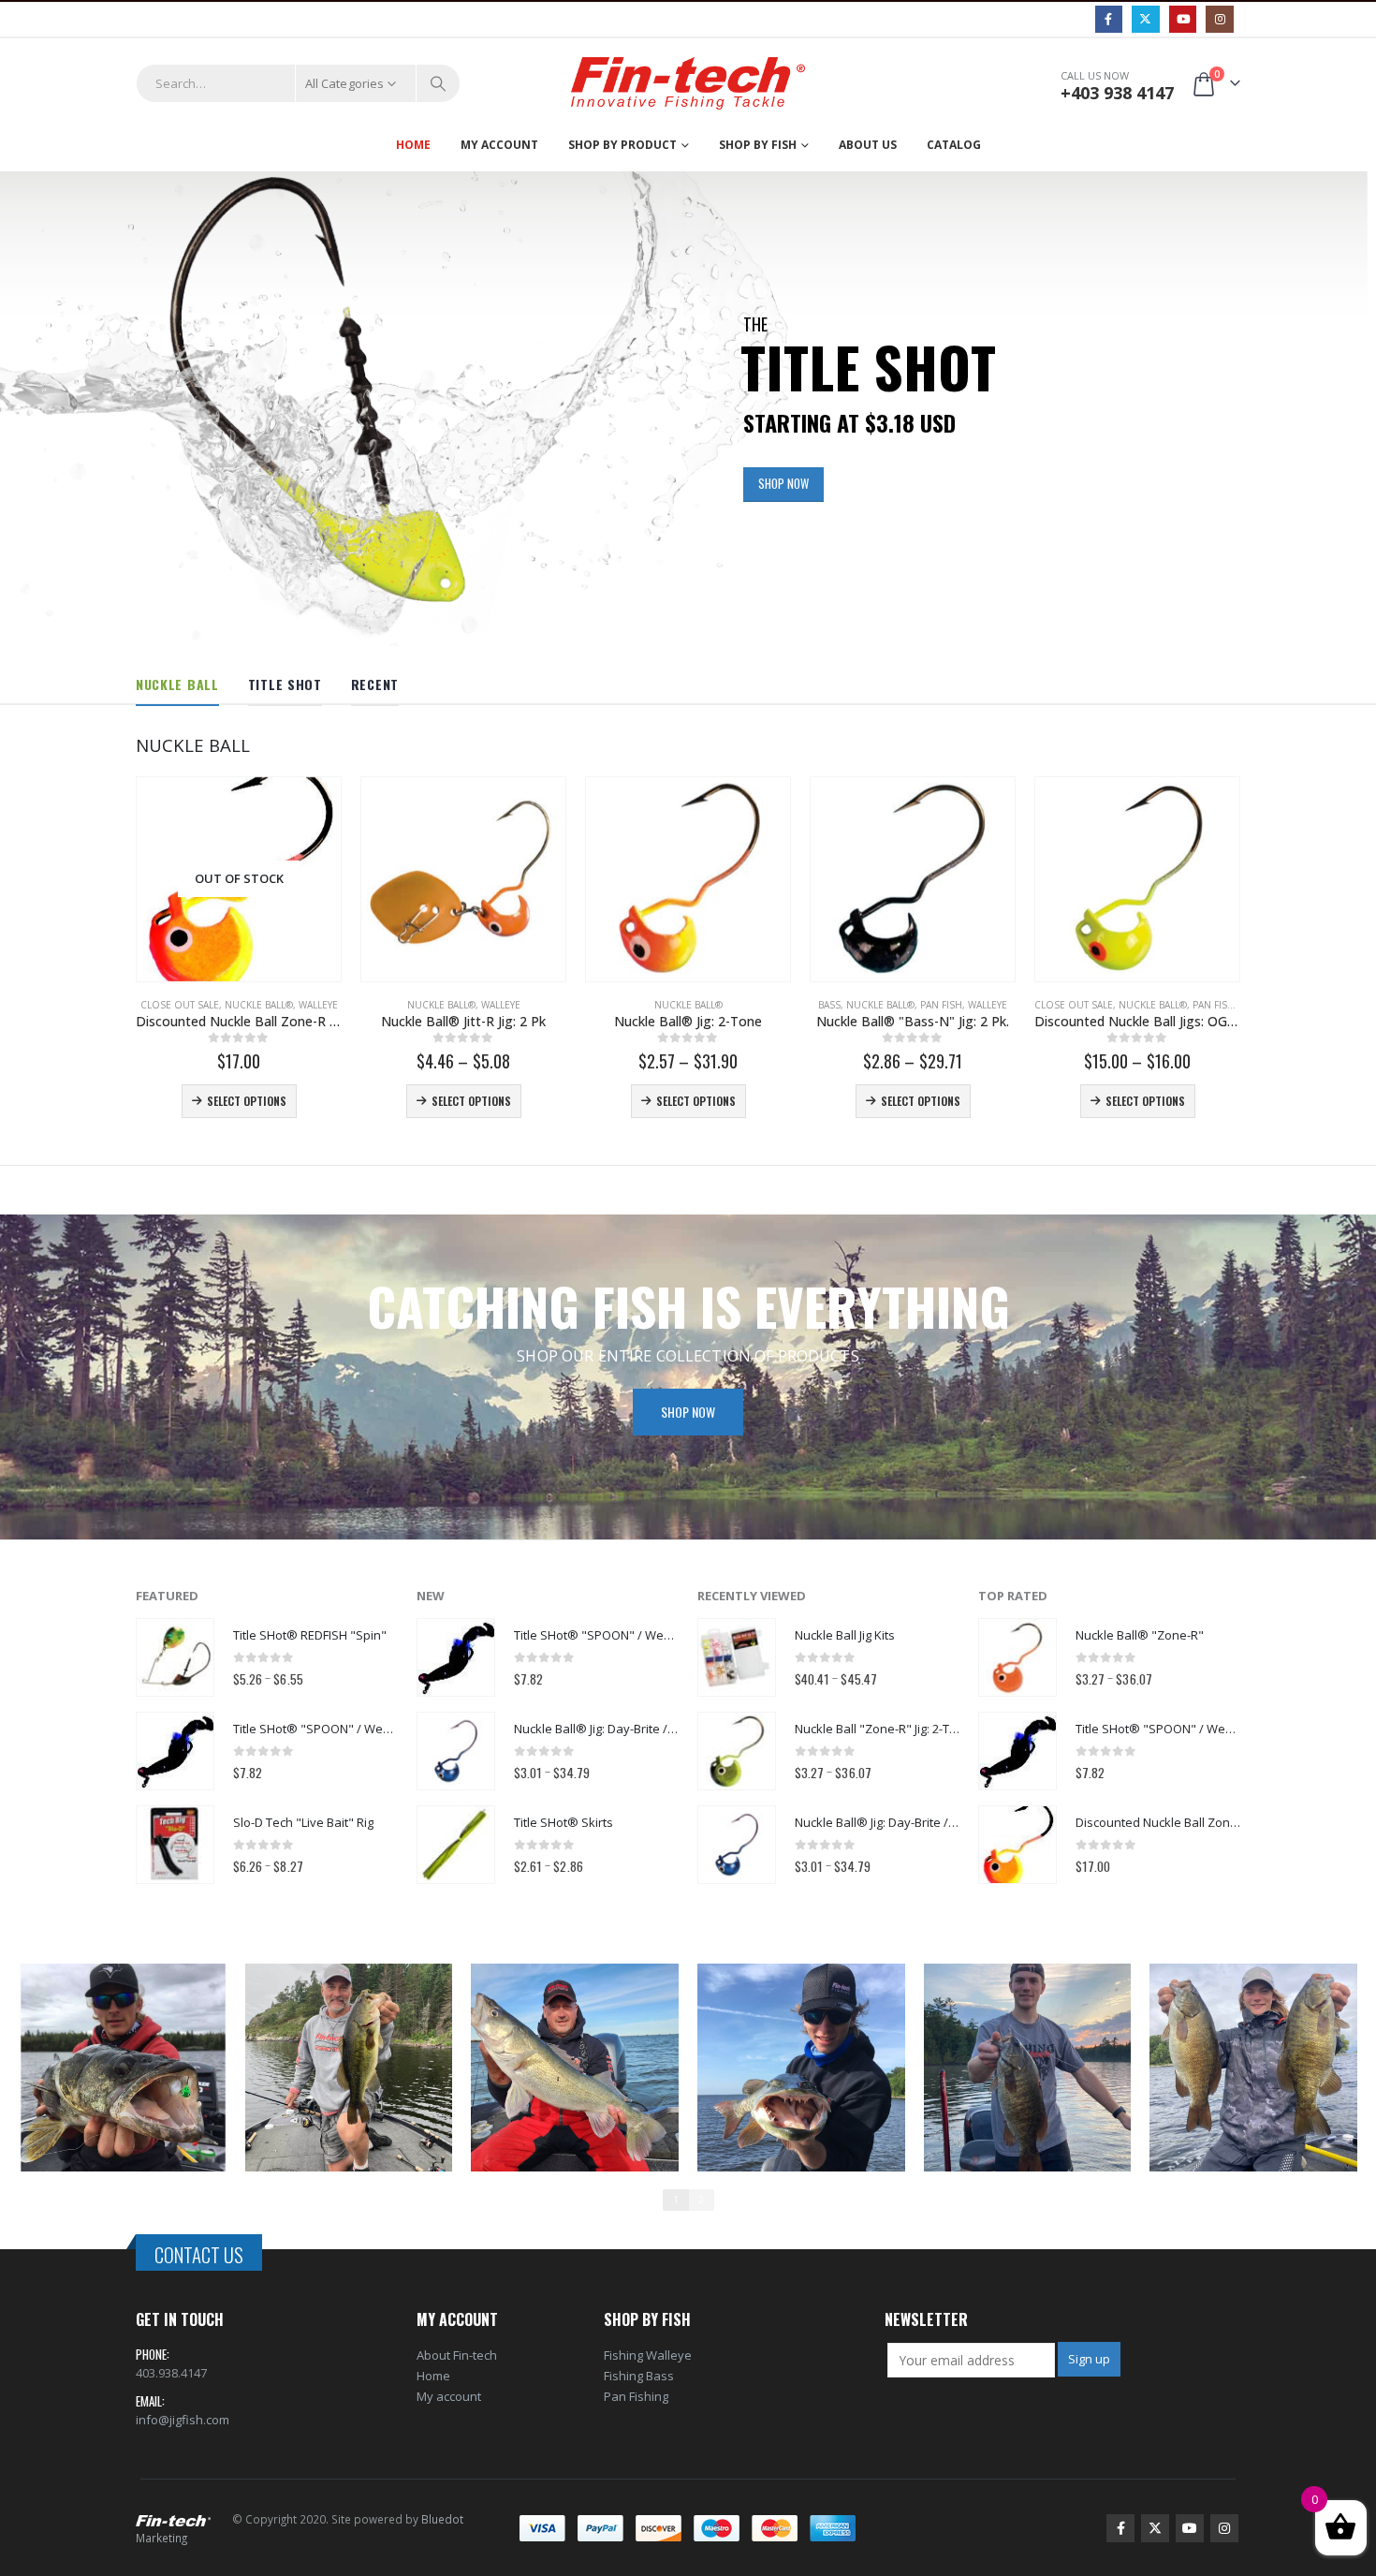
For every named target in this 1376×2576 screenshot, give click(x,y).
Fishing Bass (639, 2376)
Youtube (1190, 2528)
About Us (868, 145)
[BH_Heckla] (575, 2068)
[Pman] (801, 2068)
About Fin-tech (457, 2355)
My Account (499, 145)
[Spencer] (1253, 2068)
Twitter (1155, 2528)
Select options (247, 1101)
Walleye (318, 1005)
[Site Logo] (688, 84)
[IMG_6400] (349, 2068)
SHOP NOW (783, 484)
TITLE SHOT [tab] (285, 684)
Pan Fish (941, 1005)
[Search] (438, 83)
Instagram (1224, 2528)
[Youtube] (1183, 19)
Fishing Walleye (648, 2355)
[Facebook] (1109, 19)
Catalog (954, 145)
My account (449, 2396)
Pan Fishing (636, 2396)
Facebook (1120, 2528)
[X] (1145, 19)
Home (413, 145)
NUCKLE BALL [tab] (177, 684)
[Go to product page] (463, 879)
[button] (27, 409)
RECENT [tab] (375, 684)
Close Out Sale (180, 1005)
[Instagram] (1219, 19)
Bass (829, 1005)
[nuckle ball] (123, 2068)
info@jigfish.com (183, 2420)
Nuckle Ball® (259, 1005)
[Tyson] (1028, 2068)
